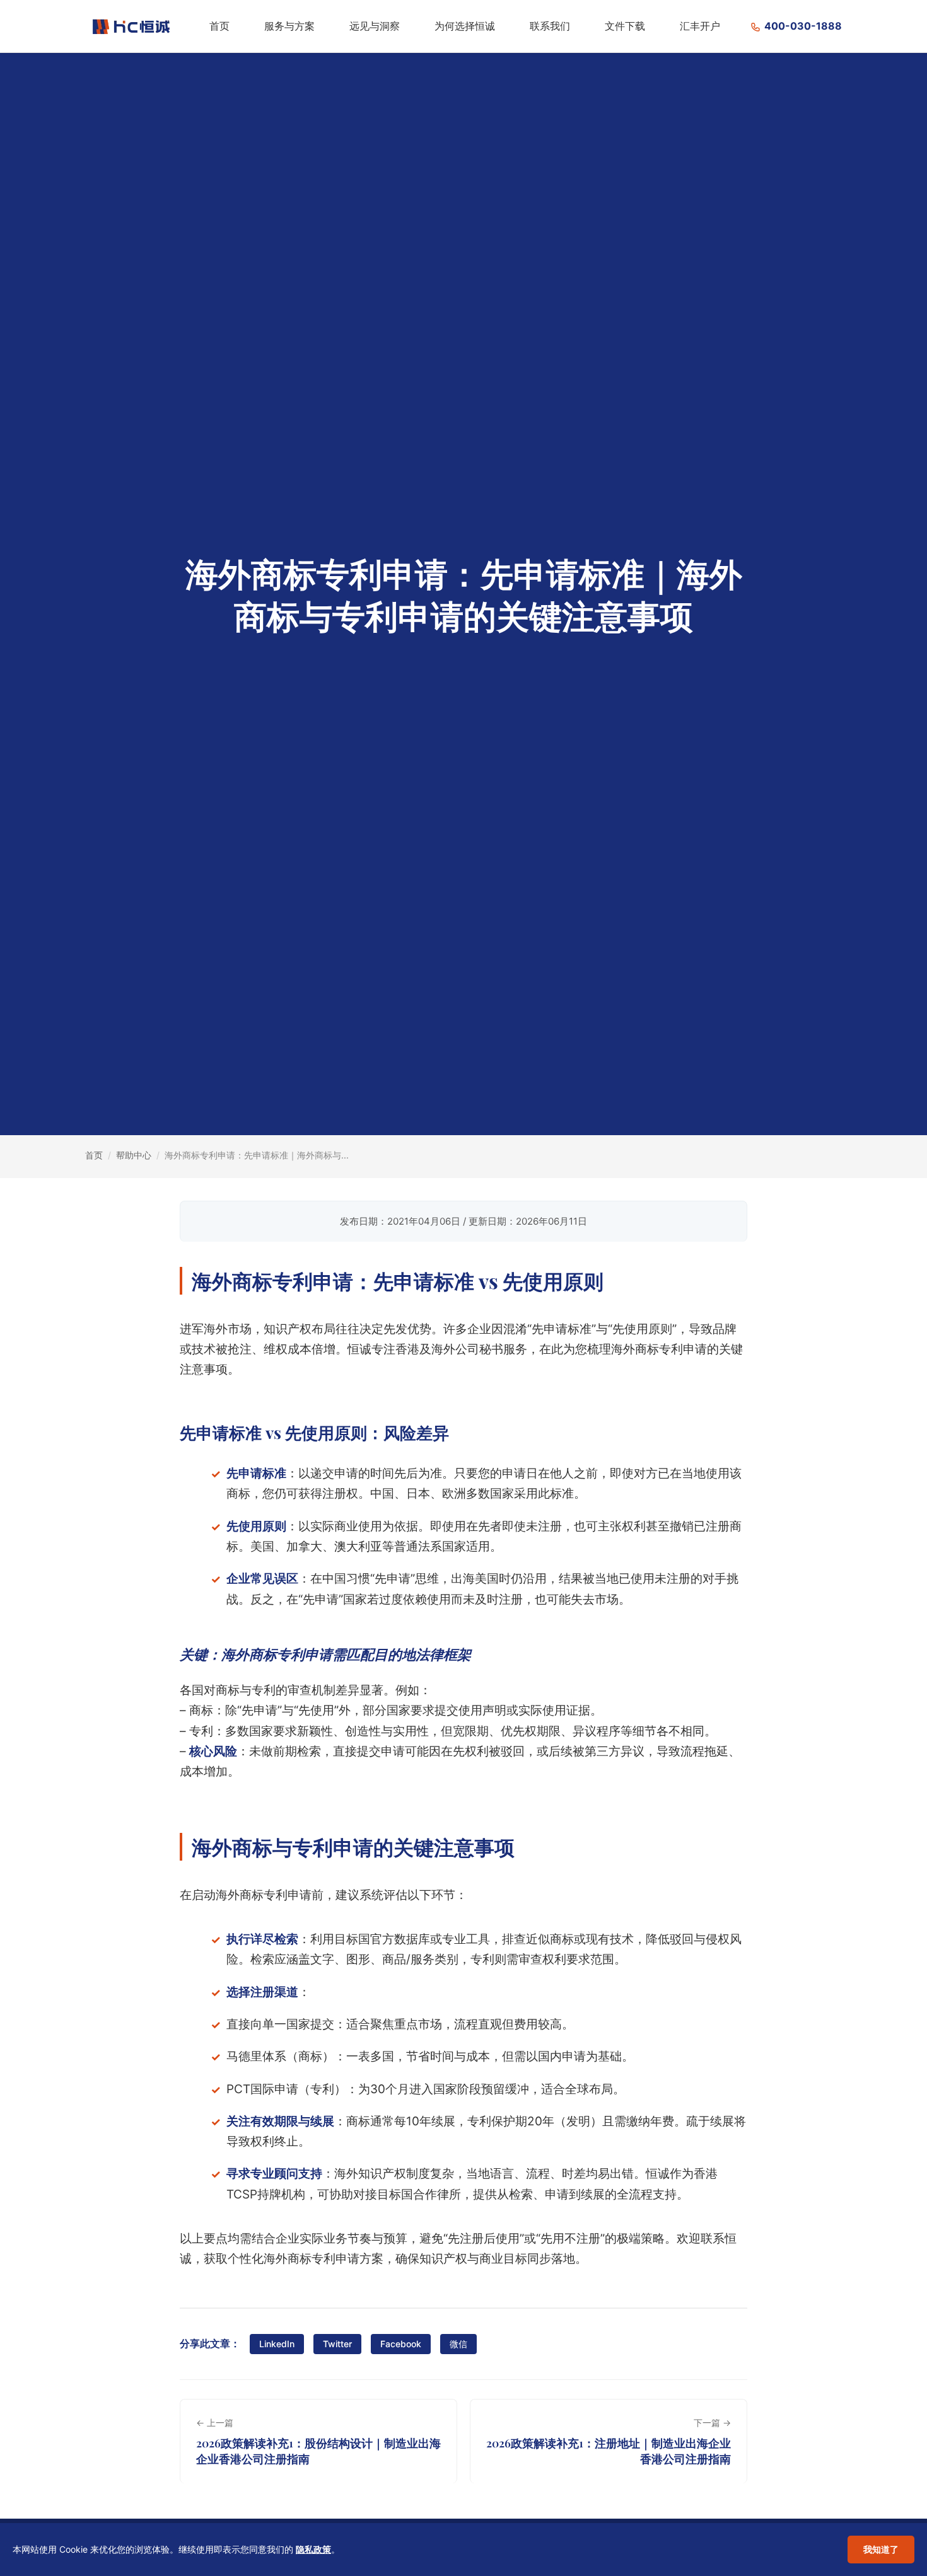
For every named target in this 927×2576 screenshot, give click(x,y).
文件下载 (625, 26)
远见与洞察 (375, 26)
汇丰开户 (700, 26)
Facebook (401, 2344)
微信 (458, 2344)
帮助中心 (134, 1155)
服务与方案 (289, 26)
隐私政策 (313, 2549)
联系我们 (550, 26)
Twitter (337, 2344)
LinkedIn (277, 2344)
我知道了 (881, 2549)
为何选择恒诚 (465, 26)
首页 (219, 26)
